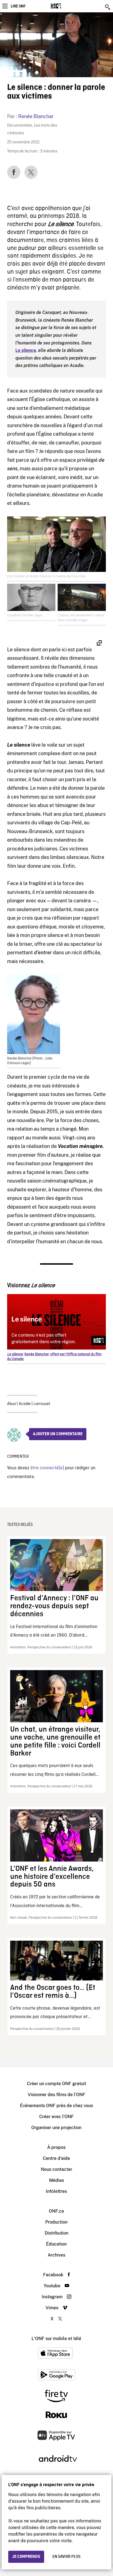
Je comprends (26, 2557)
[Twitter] (31, 172)
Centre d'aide (56, 2158)
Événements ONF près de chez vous (56, 2106)
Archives (56, 2255)
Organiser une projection (56, 2128)
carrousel (42, 1404)
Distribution (56, 2233)
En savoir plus (66, 2557)
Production (56, 2222)
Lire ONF (18, 6)
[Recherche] (108, 7)
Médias (56, 2180)
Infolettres (56, 2191)
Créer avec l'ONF (56, 2117)
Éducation (56, 2244)
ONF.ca (56, 2211)
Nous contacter (56, 2169)
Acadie (25, 1404)
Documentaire (20, 126)
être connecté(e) (47, 1468)
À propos (56, 2147)
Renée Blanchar (36, 116)
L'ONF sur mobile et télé (56, 2339)
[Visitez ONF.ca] (65, 6)
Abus (12, 1404)
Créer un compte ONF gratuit (56, 2084)
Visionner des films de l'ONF (56, 2095)
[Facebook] (14, 172)
